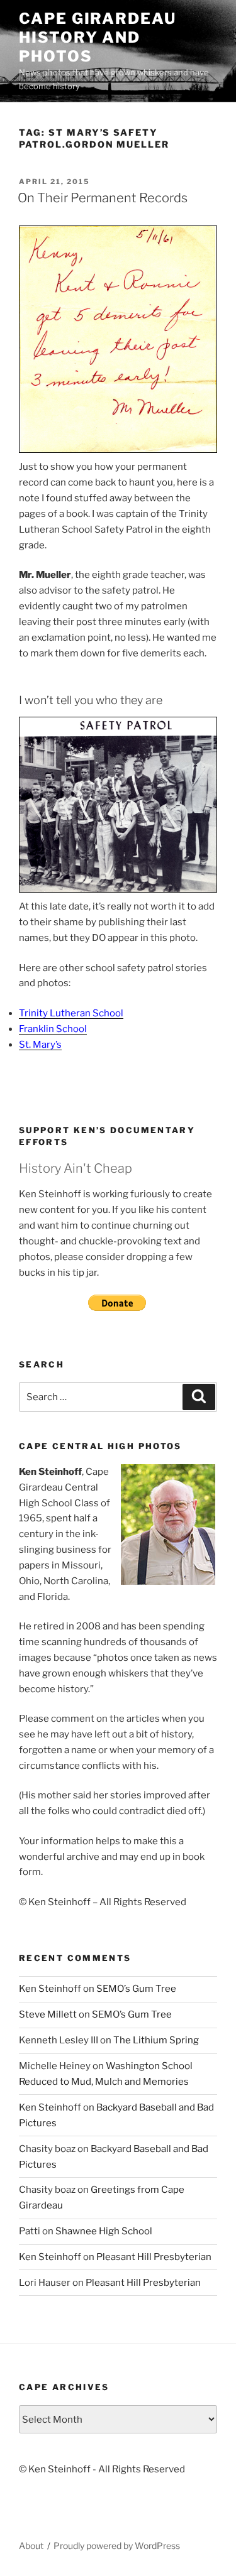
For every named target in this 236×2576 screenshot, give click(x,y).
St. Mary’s (40, 1045)
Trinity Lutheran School (71, 1013)
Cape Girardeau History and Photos (98, 37)
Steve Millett (48, 2014)
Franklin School (53, 1029)
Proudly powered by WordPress (117, 2546)
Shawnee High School (104, 2231)
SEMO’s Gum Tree (136, 1989)
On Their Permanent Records (103, 198)
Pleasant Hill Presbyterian (154, 2257)
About (31, 2546)
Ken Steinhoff (50, 1989)
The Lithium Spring (156, 2040)
